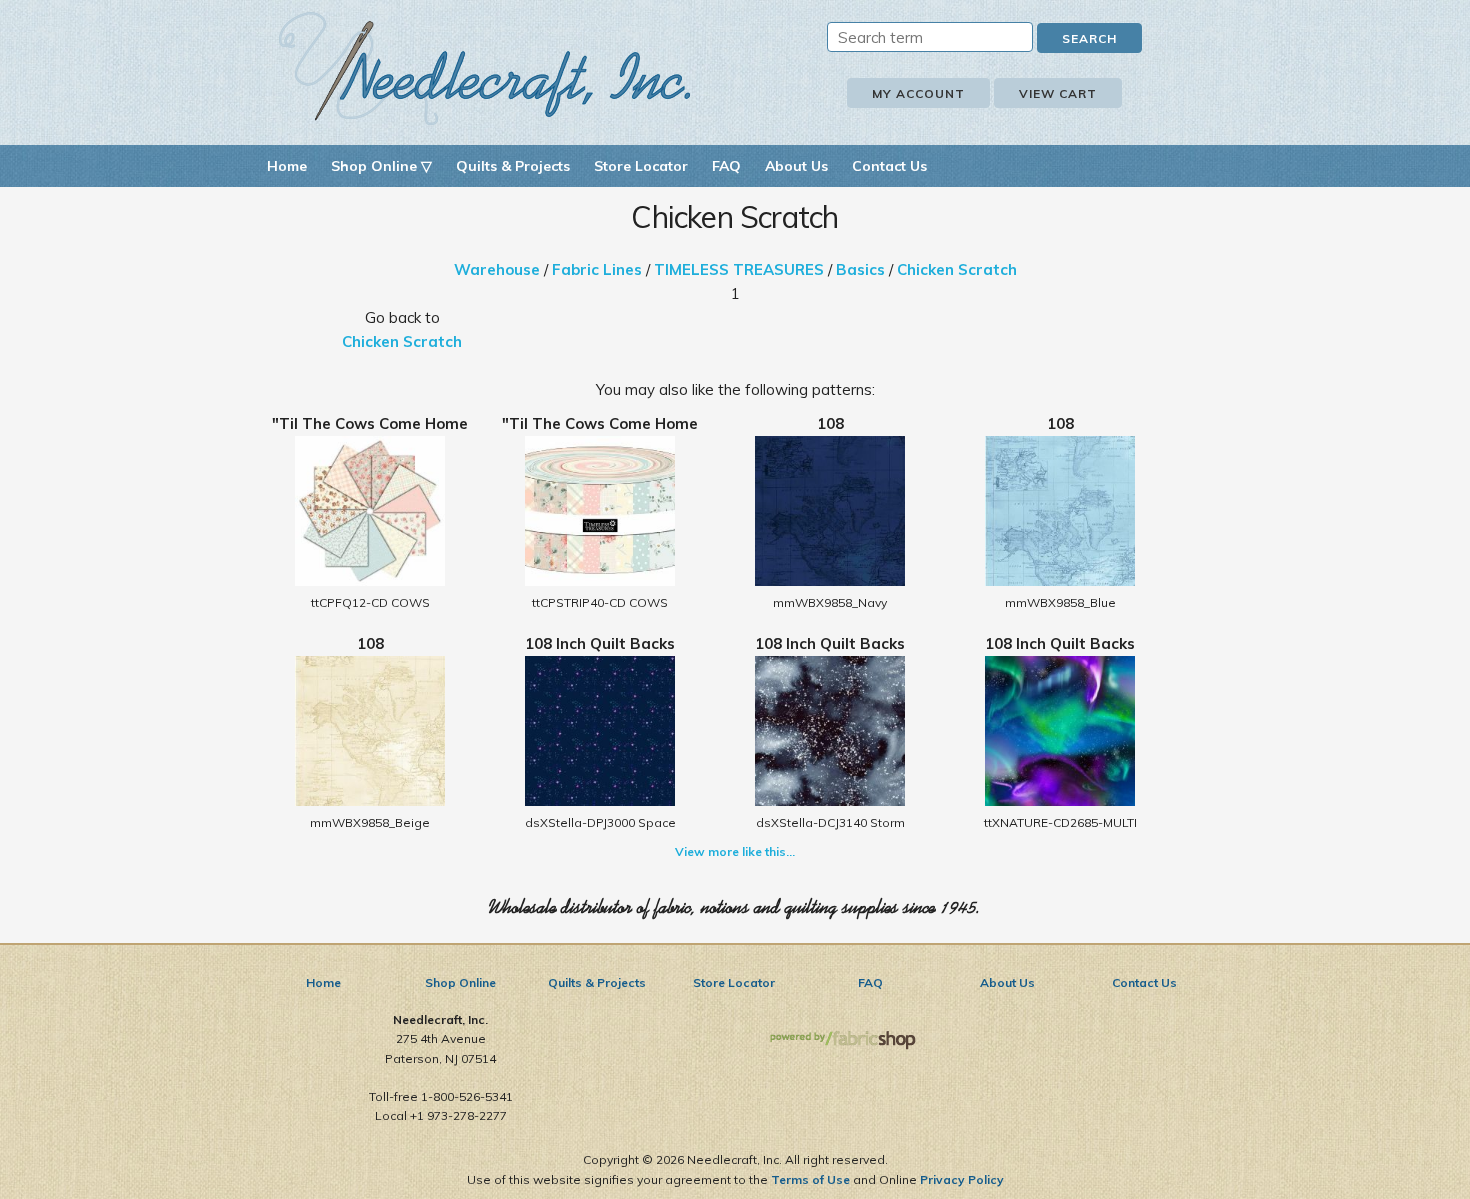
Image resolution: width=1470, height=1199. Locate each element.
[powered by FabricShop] (842, 1040)
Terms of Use (810, 1179)
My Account (918, 93)
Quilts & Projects (513, 166)
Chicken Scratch (957, 269)
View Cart (1058, 93)
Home (287, 166)
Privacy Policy (962, 1179)
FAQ (726, 166)
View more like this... (735, 851)
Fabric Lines (597, 269)
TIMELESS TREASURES (739, 269)
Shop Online (460, 982)
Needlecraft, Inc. (485, 68)
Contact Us (889, 166)
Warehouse (497, 269)
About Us (796, 166)
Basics (860, 269)
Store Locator (641, 166)
